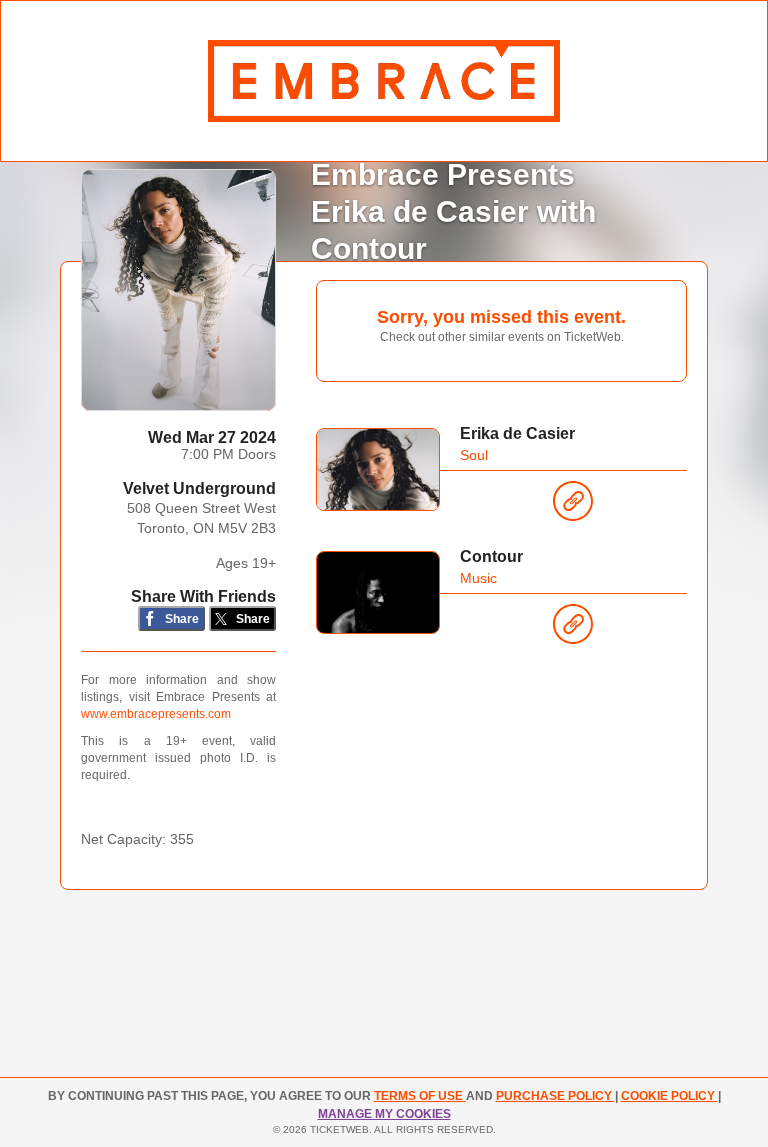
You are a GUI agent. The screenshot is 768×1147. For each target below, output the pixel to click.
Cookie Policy (669, 1096)
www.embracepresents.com (156, 714)
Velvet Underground (199, 488)
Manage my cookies (384, 1114)
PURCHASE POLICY (555, 1096)
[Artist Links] (573, 506)
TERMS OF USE (420, 1096)
